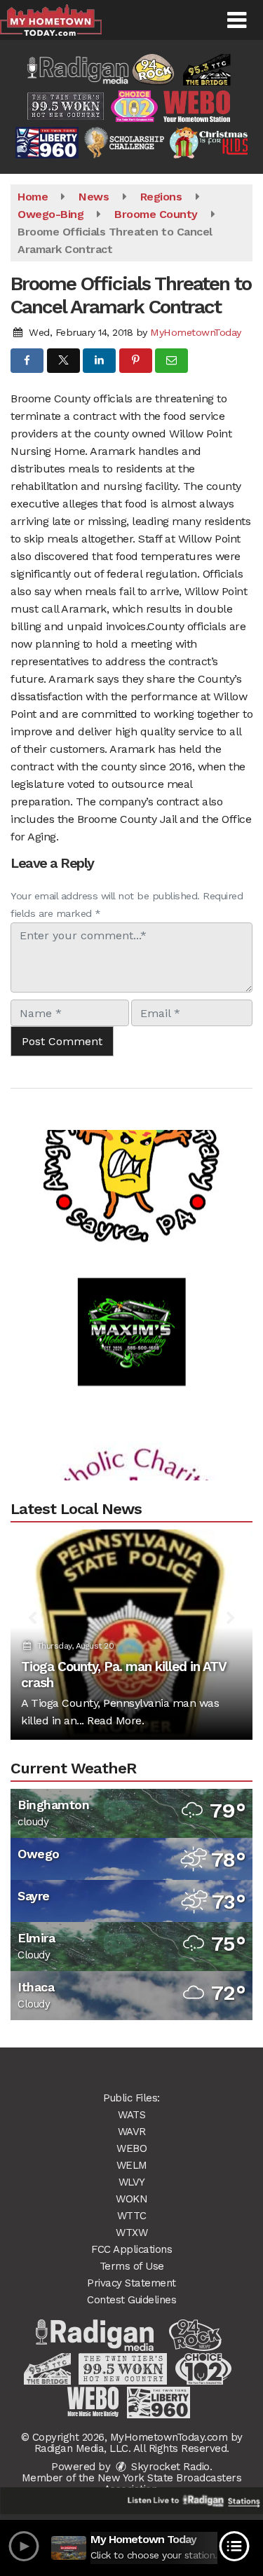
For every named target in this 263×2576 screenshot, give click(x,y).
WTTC (132, 2216)
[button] (237, 20)
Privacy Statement (131, 2283)
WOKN (131, 2199)
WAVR (132, 2132)
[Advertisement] (132, 1139)
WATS (131, 2115)
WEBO (131, 2148)
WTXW (131, 2233)
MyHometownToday (196, 332)
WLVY (132, 2182)
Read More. (115, 1720)
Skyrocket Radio (169, 2467)
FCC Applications (131, 2249)
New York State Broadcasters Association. (170, 2483)
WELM (132, 2165)
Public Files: (131, 2098)
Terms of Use (132, 2266)
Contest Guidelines (131, 2300)
